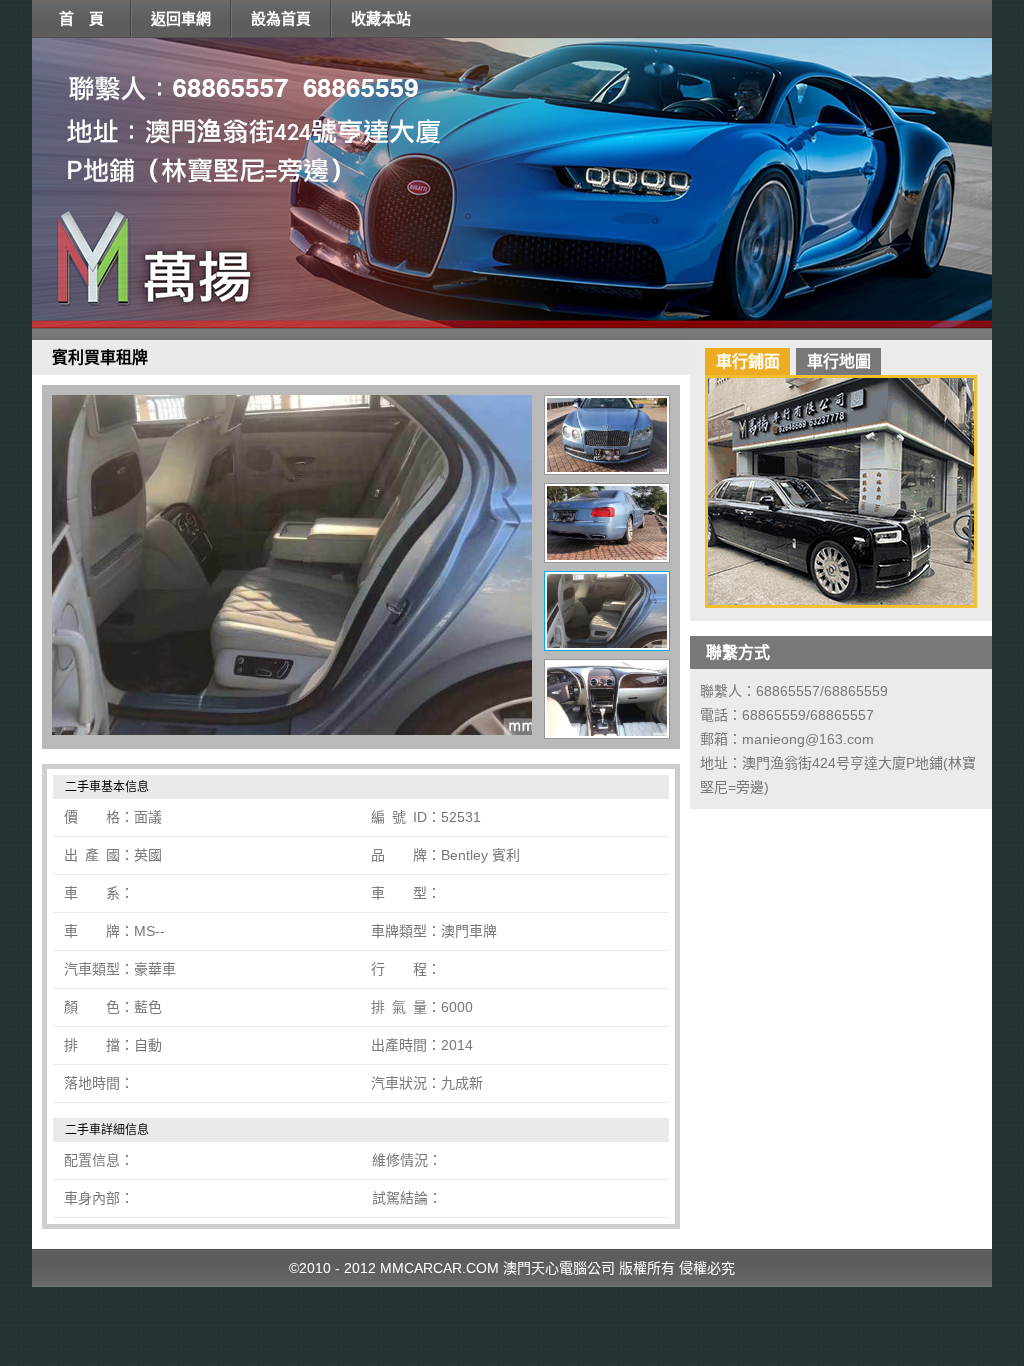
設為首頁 (281, 18)
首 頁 (81, 18)
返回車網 (181, 18)
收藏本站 (381, 18)
